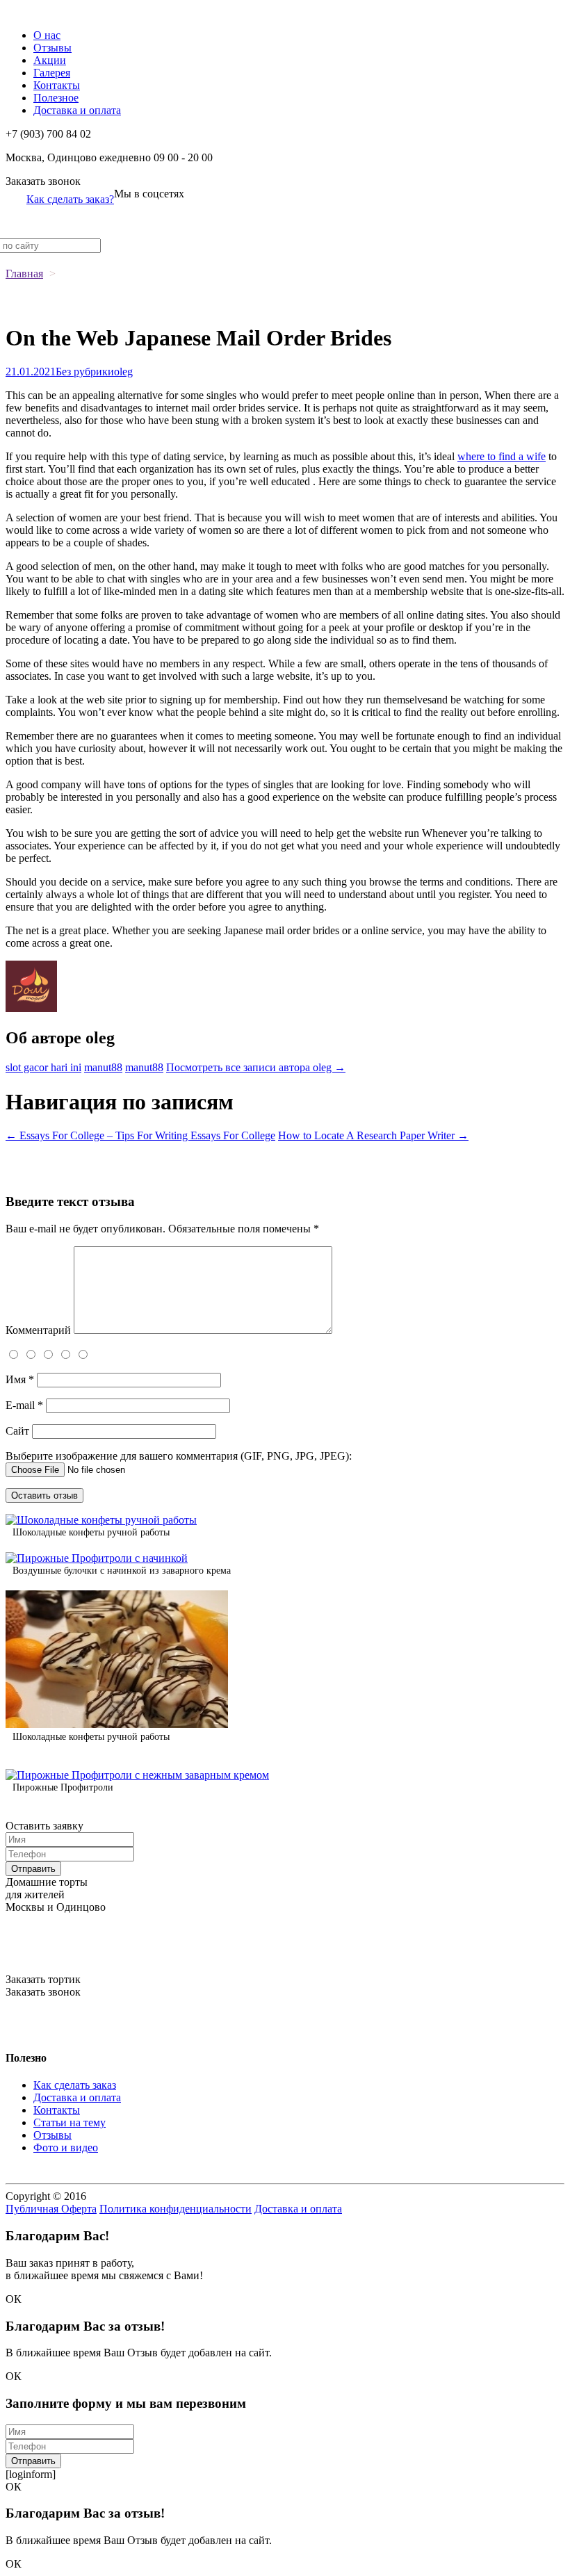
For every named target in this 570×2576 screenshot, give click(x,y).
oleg (123, 372)
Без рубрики (85, 372)
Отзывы (52, 48)
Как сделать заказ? (70, 199)
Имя (20, 1379)
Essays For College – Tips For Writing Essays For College (140, 1135)
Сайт (17, 1431)
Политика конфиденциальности (176, 2209)
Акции (50, 60)
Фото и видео (66, 2147)
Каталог (25, 11)
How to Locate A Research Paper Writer (373, 1135)
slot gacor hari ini (43, 1067)
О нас (47, 35)
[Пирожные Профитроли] (137, 1775)
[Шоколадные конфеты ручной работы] (101, 1520)
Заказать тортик (43, 1979)
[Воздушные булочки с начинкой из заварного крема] (97, 1558)
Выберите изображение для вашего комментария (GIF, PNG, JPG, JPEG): (179, 1456)
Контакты (57, 85)
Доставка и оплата (77, 110)
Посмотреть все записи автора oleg (256, 1067)
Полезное (56, 98)
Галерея (52, 73)
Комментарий (38, 1330)
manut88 (103, 1067)
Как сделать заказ (75, 2085)
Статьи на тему (70, 2122)
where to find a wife (502, 456)
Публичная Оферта (51, 2209)
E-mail (24, 1405)
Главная (24, 274)
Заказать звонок (43, 181)
